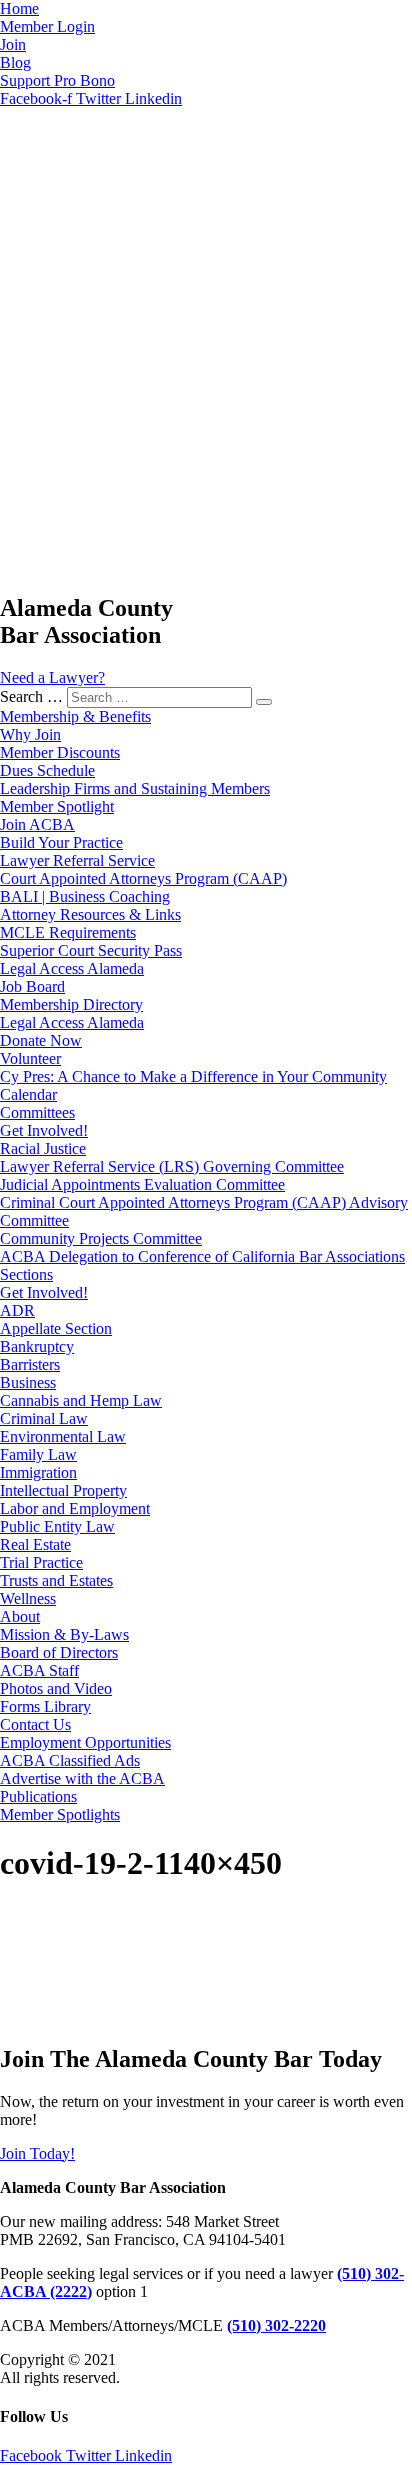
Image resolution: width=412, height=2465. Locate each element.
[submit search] (264, 702)
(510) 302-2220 (276, 2325)
